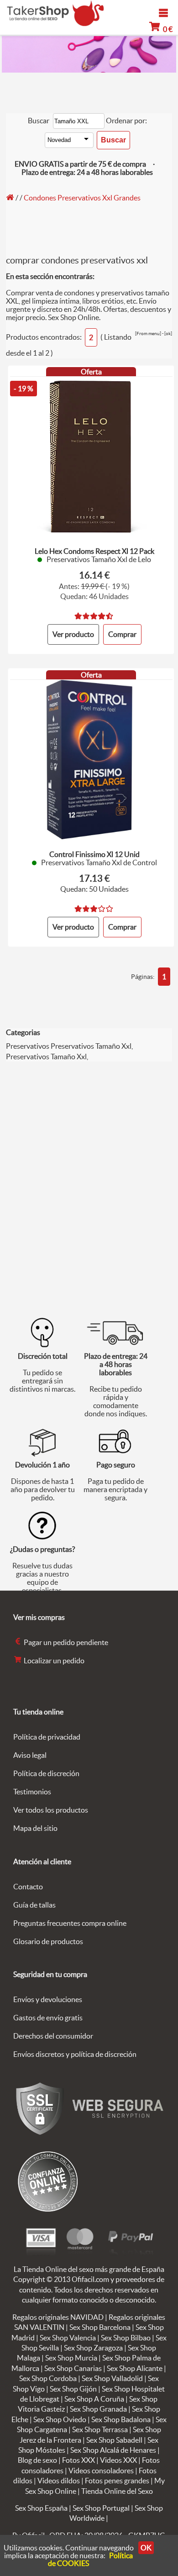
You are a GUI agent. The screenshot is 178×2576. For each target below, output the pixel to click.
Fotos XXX (79, 2460)
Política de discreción (46, 1773)
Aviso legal (30, 1755)
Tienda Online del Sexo (117, 2491)
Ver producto (73, 634)
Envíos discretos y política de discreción (75, 2054)
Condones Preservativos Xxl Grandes (82, 198)
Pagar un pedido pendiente (65, 1642)
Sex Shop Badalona (121, 2419)
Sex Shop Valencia (68, 2338)
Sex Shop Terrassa (100, 2429)
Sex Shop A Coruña (94, 2399)
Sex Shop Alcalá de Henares (113, 2450)
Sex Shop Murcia (71, 2358)
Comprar (122, 634)
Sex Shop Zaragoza (93, 2348)
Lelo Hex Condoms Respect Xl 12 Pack (94, 551)
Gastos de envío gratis (48, 2018)
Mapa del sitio (35, 1828)
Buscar (39, 121)
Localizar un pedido (53, 1661)
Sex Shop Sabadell (114, 2440)
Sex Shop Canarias (73, 2368)
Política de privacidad (47, 1737)
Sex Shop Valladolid (112, 2378)
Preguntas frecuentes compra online (70, 1923)
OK (146, 2548)
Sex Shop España (41, 2508)
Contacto (28, 1887)
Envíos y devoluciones (48, 1999)
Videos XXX (118, 2460)
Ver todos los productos (51, 1810)
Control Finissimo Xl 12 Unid (94, 854)
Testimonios (32, 1792)
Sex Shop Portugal (101, 2508)
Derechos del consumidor (53, 2036)
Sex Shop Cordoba (48, 2378)
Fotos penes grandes (117, 2481)
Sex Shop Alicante (135, 2368)
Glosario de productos (48, 1941)
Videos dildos (59, 2481)
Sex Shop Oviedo (60, 2419)
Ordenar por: (126, 121)
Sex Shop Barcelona (100, 2327)
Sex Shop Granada (98, 2409)
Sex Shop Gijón (73, 2389)
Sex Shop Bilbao (126, 2338)
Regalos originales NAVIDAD (58, 2317)
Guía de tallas (34, 1905)
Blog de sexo (37, 2460)
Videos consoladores (101, 2471)
